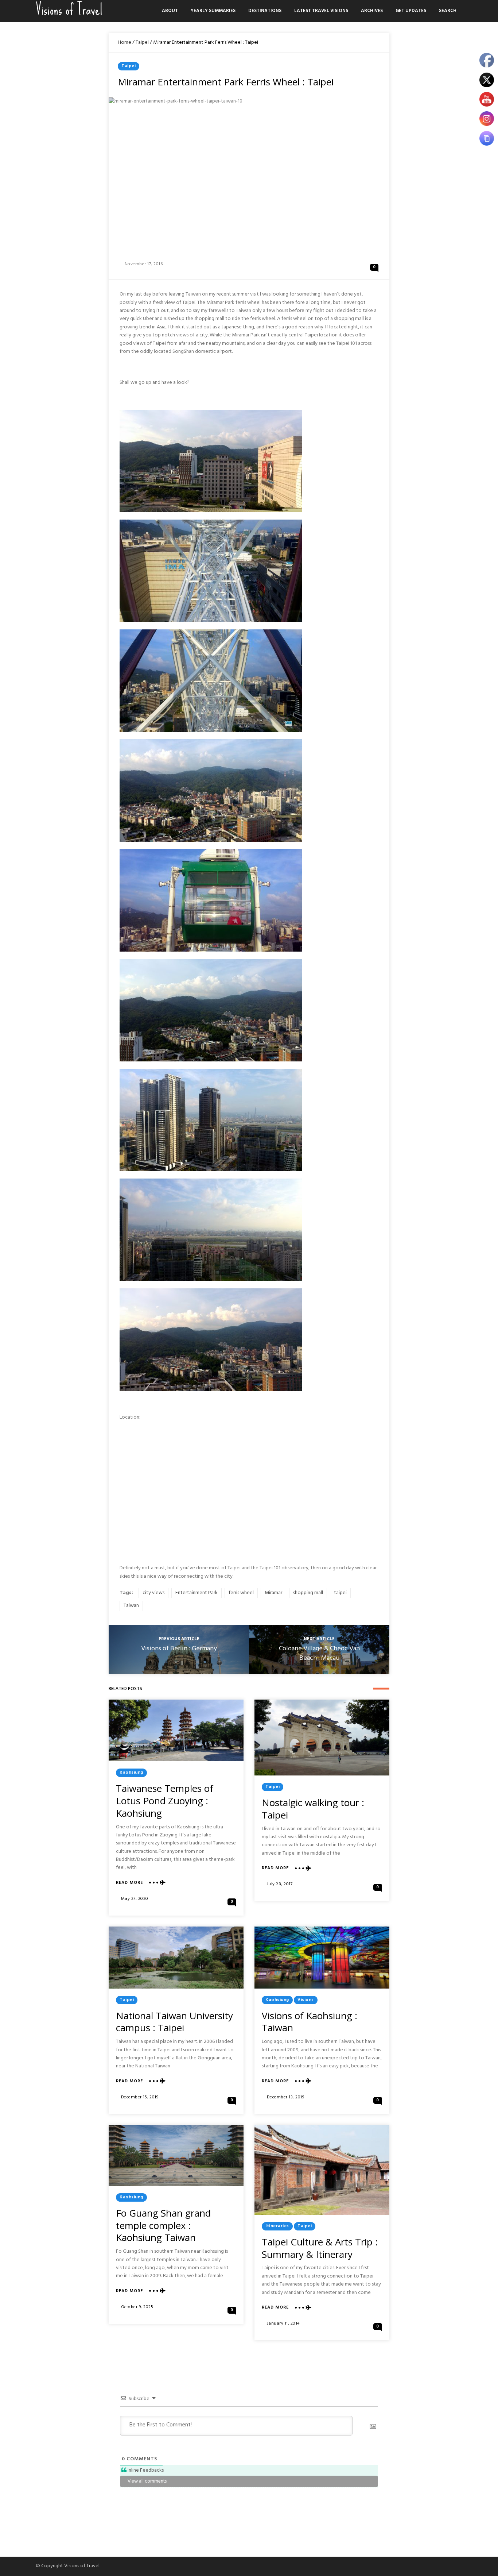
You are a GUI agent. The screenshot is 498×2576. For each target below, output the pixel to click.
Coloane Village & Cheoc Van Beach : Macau (319, 1653)
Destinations (265, 11)
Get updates (411, 11)
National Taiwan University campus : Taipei (174, 2022)
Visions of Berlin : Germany (179, 1649)
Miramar (273, 1593)
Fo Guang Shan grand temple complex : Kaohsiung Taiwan (163, 2225)
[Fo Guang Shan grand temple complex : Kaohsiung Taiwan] (176, 2155)
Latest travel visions (321, 11)
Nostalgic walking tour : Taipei (313, 1809)
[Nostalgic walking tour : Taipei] (322, 1738)
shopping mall (308, 1593)
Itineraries (277, 2226)
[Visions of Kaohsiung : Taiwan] (322, 1957)
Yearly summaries (213, 11)
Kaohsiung (131, 1773)
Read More (129, 1883)
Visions (306, 2000)
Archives (372, 11)
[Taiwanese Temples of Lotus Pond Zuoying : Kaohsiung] (176, 1730)
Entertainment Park (197, 1593)
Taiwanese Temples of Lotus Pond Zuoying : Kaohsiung (165, 1801)
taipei (340, 1593)
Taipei (142, 43)
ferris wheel (241, 1593)
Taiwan (131, 1606)
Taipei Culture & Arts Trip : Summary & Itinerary (320, 2248)
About (170, 11)
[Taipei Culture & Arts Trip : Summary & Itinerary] (322, 2170)
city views (153, 1593)
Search (448, 11)
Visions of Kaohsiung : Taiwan (310, 2022)
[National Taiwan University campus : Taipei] (176, 1957)
